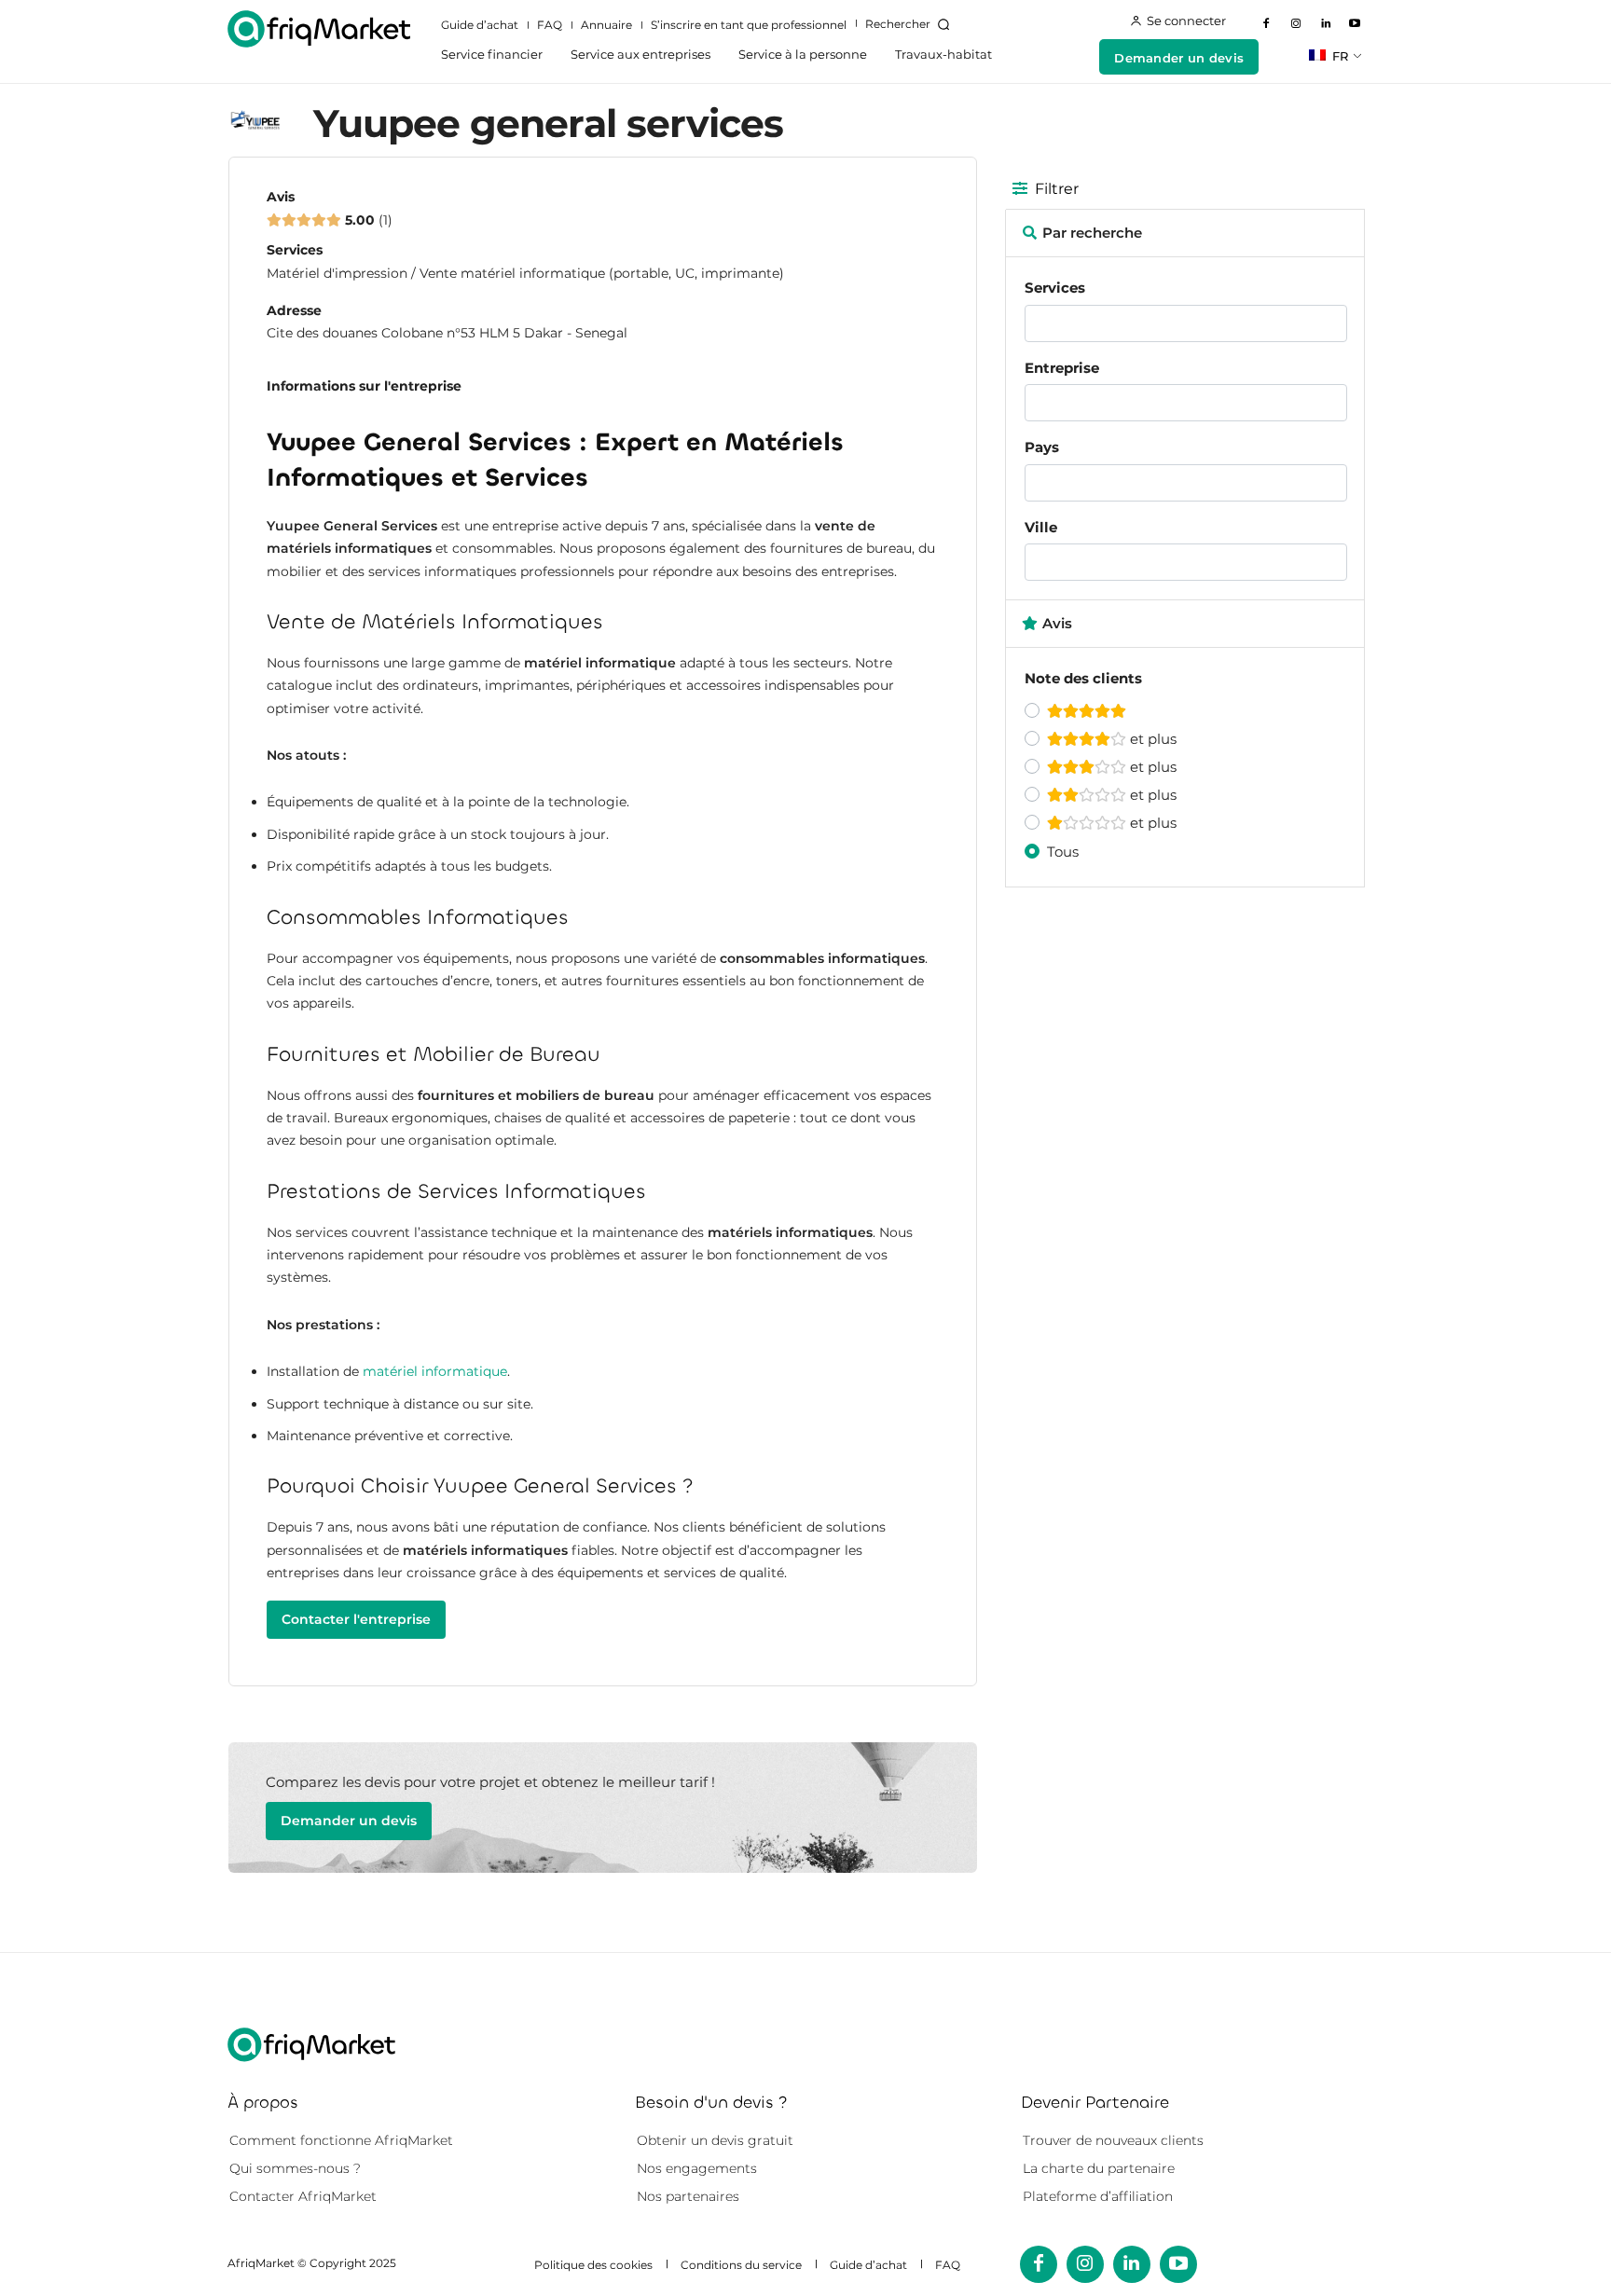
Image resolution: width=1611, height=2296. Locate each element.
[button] (911, 24)
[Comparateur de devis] (319, 29)
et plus (1151, 739)
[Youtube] (1355, 24)
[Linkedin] (1326, 24)
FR (1338, 56)
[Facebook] (1267, 24)
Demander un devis (349, 1821)
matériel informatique (435, 1371)
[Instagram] (1296, 24)
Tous (1063, 852)
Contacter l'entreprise (356, 1619)
